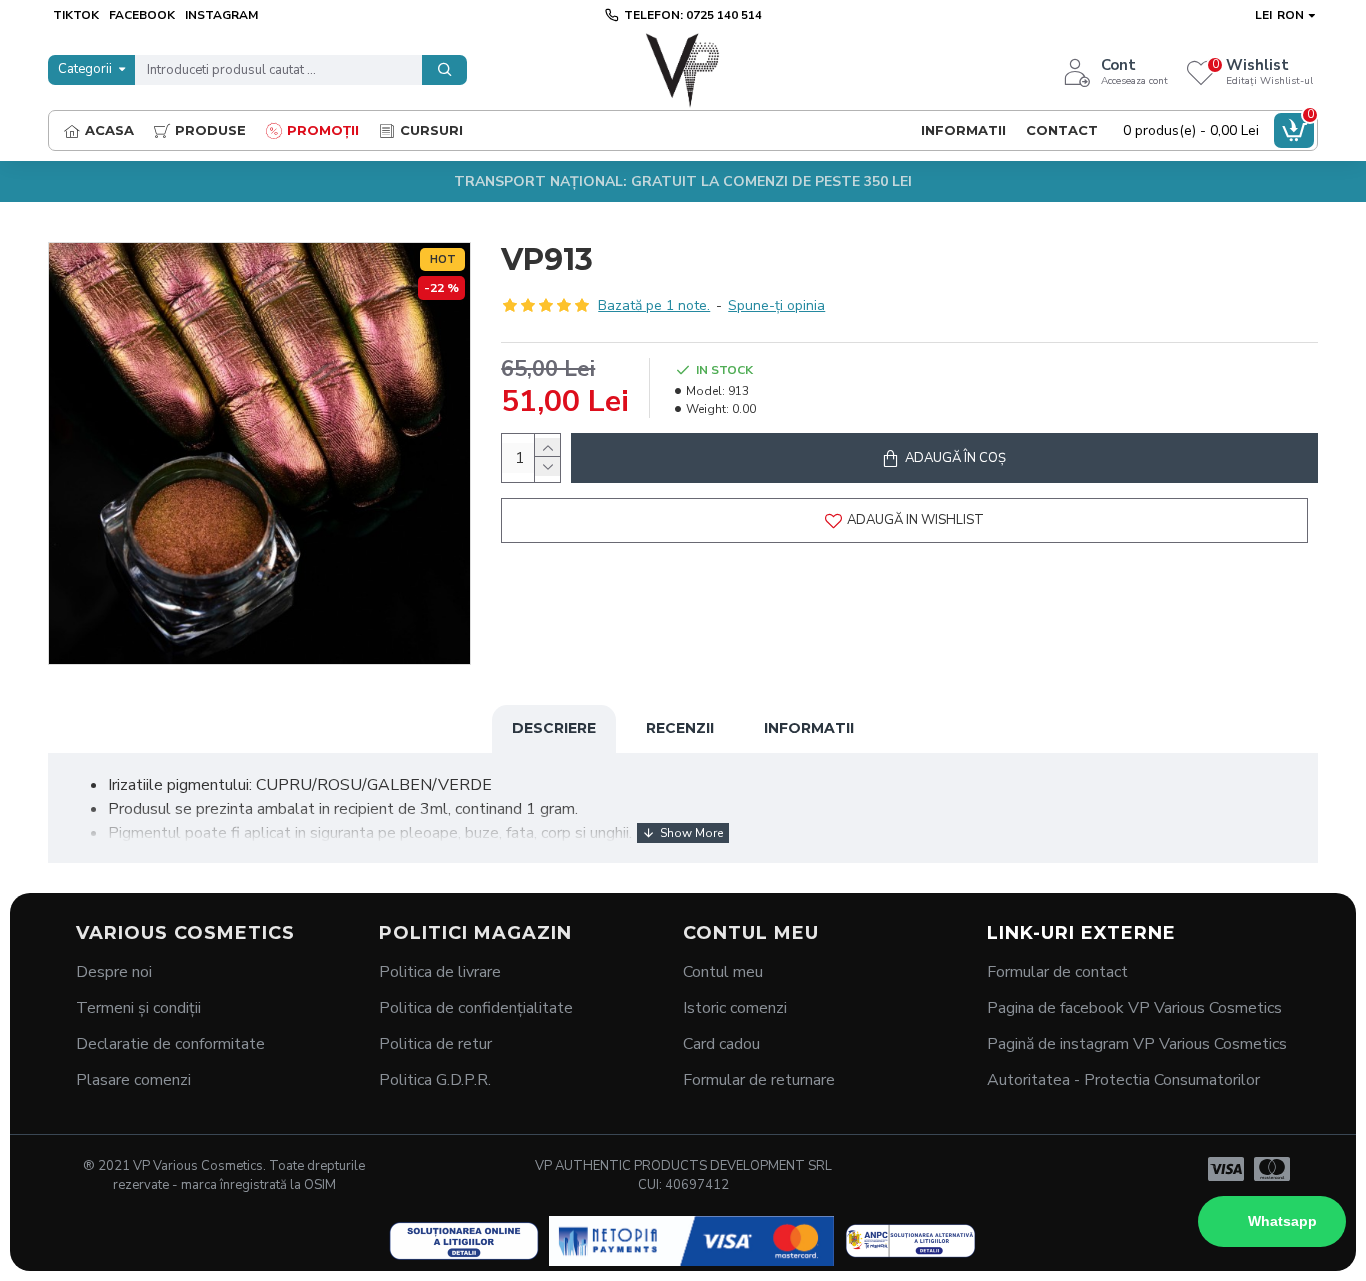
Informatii (809, 728)
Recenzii (680, 728)
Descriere (554, 728)
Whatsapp (1282, 1221)
